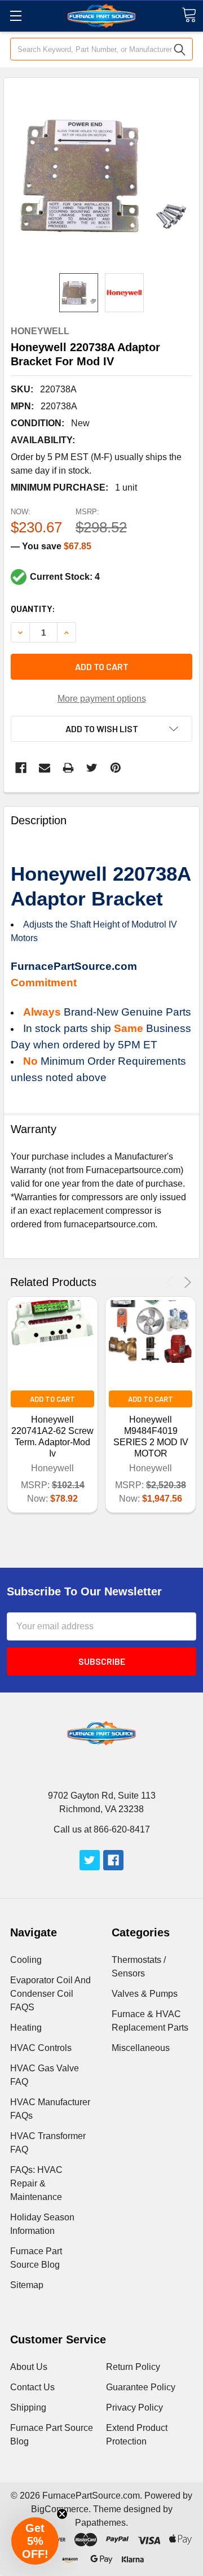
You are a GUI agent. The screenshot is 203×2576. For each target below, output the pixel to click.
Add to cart (102, 666)
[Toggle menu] (16, 16)
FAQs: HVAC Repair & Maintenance (36, 2183)
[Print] (68, 768)
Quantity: (33, 608)
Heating (26, 2028)
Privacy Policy (134, 2407)
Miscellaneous (141, 2048)
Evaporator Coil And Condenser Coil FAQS (50, 1994)
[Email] (45, 768)
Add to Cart (52, 1399)
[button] (35, 2541)
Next (186, 1282)
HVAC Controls (41, 2048)
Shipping (28, 2407)
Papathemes (100, 2523)
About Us (29, 2367)
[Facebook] (21, 768)
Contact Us (32, 2387)
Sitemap (27, 2285)
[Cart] (189, 15)
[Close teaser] (62, 2514)
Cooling (26, 1960)
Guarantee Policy (141, 2387)
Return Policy (133, 2367)
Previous (172, 1282)
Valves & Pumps (145, 1994)
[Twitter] (92, 768)
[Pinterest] (116, 768)
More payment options (102, 699)
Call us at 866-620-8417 (102, 1829)
